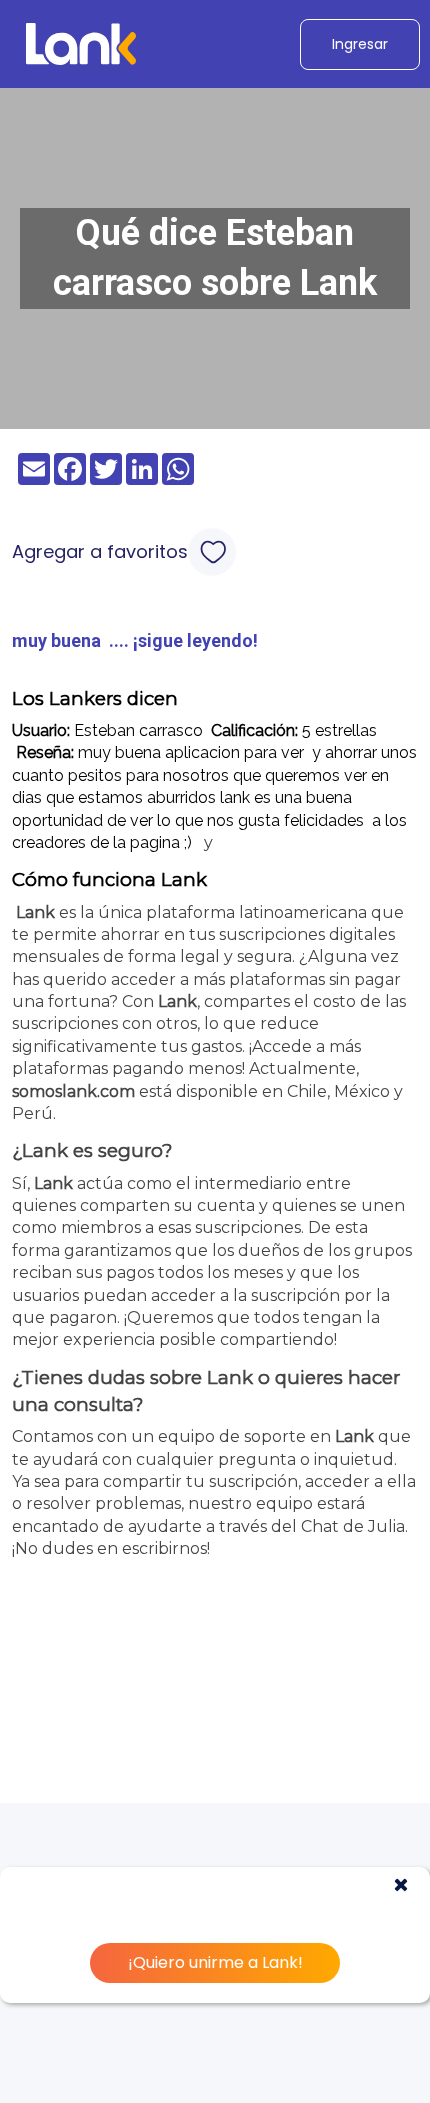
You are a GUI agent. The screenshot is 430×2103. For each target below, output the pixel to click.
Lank (35, 912)
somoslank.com (73, 1091)
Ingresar (360, 44)
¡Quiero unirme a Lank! (215, 1962)
